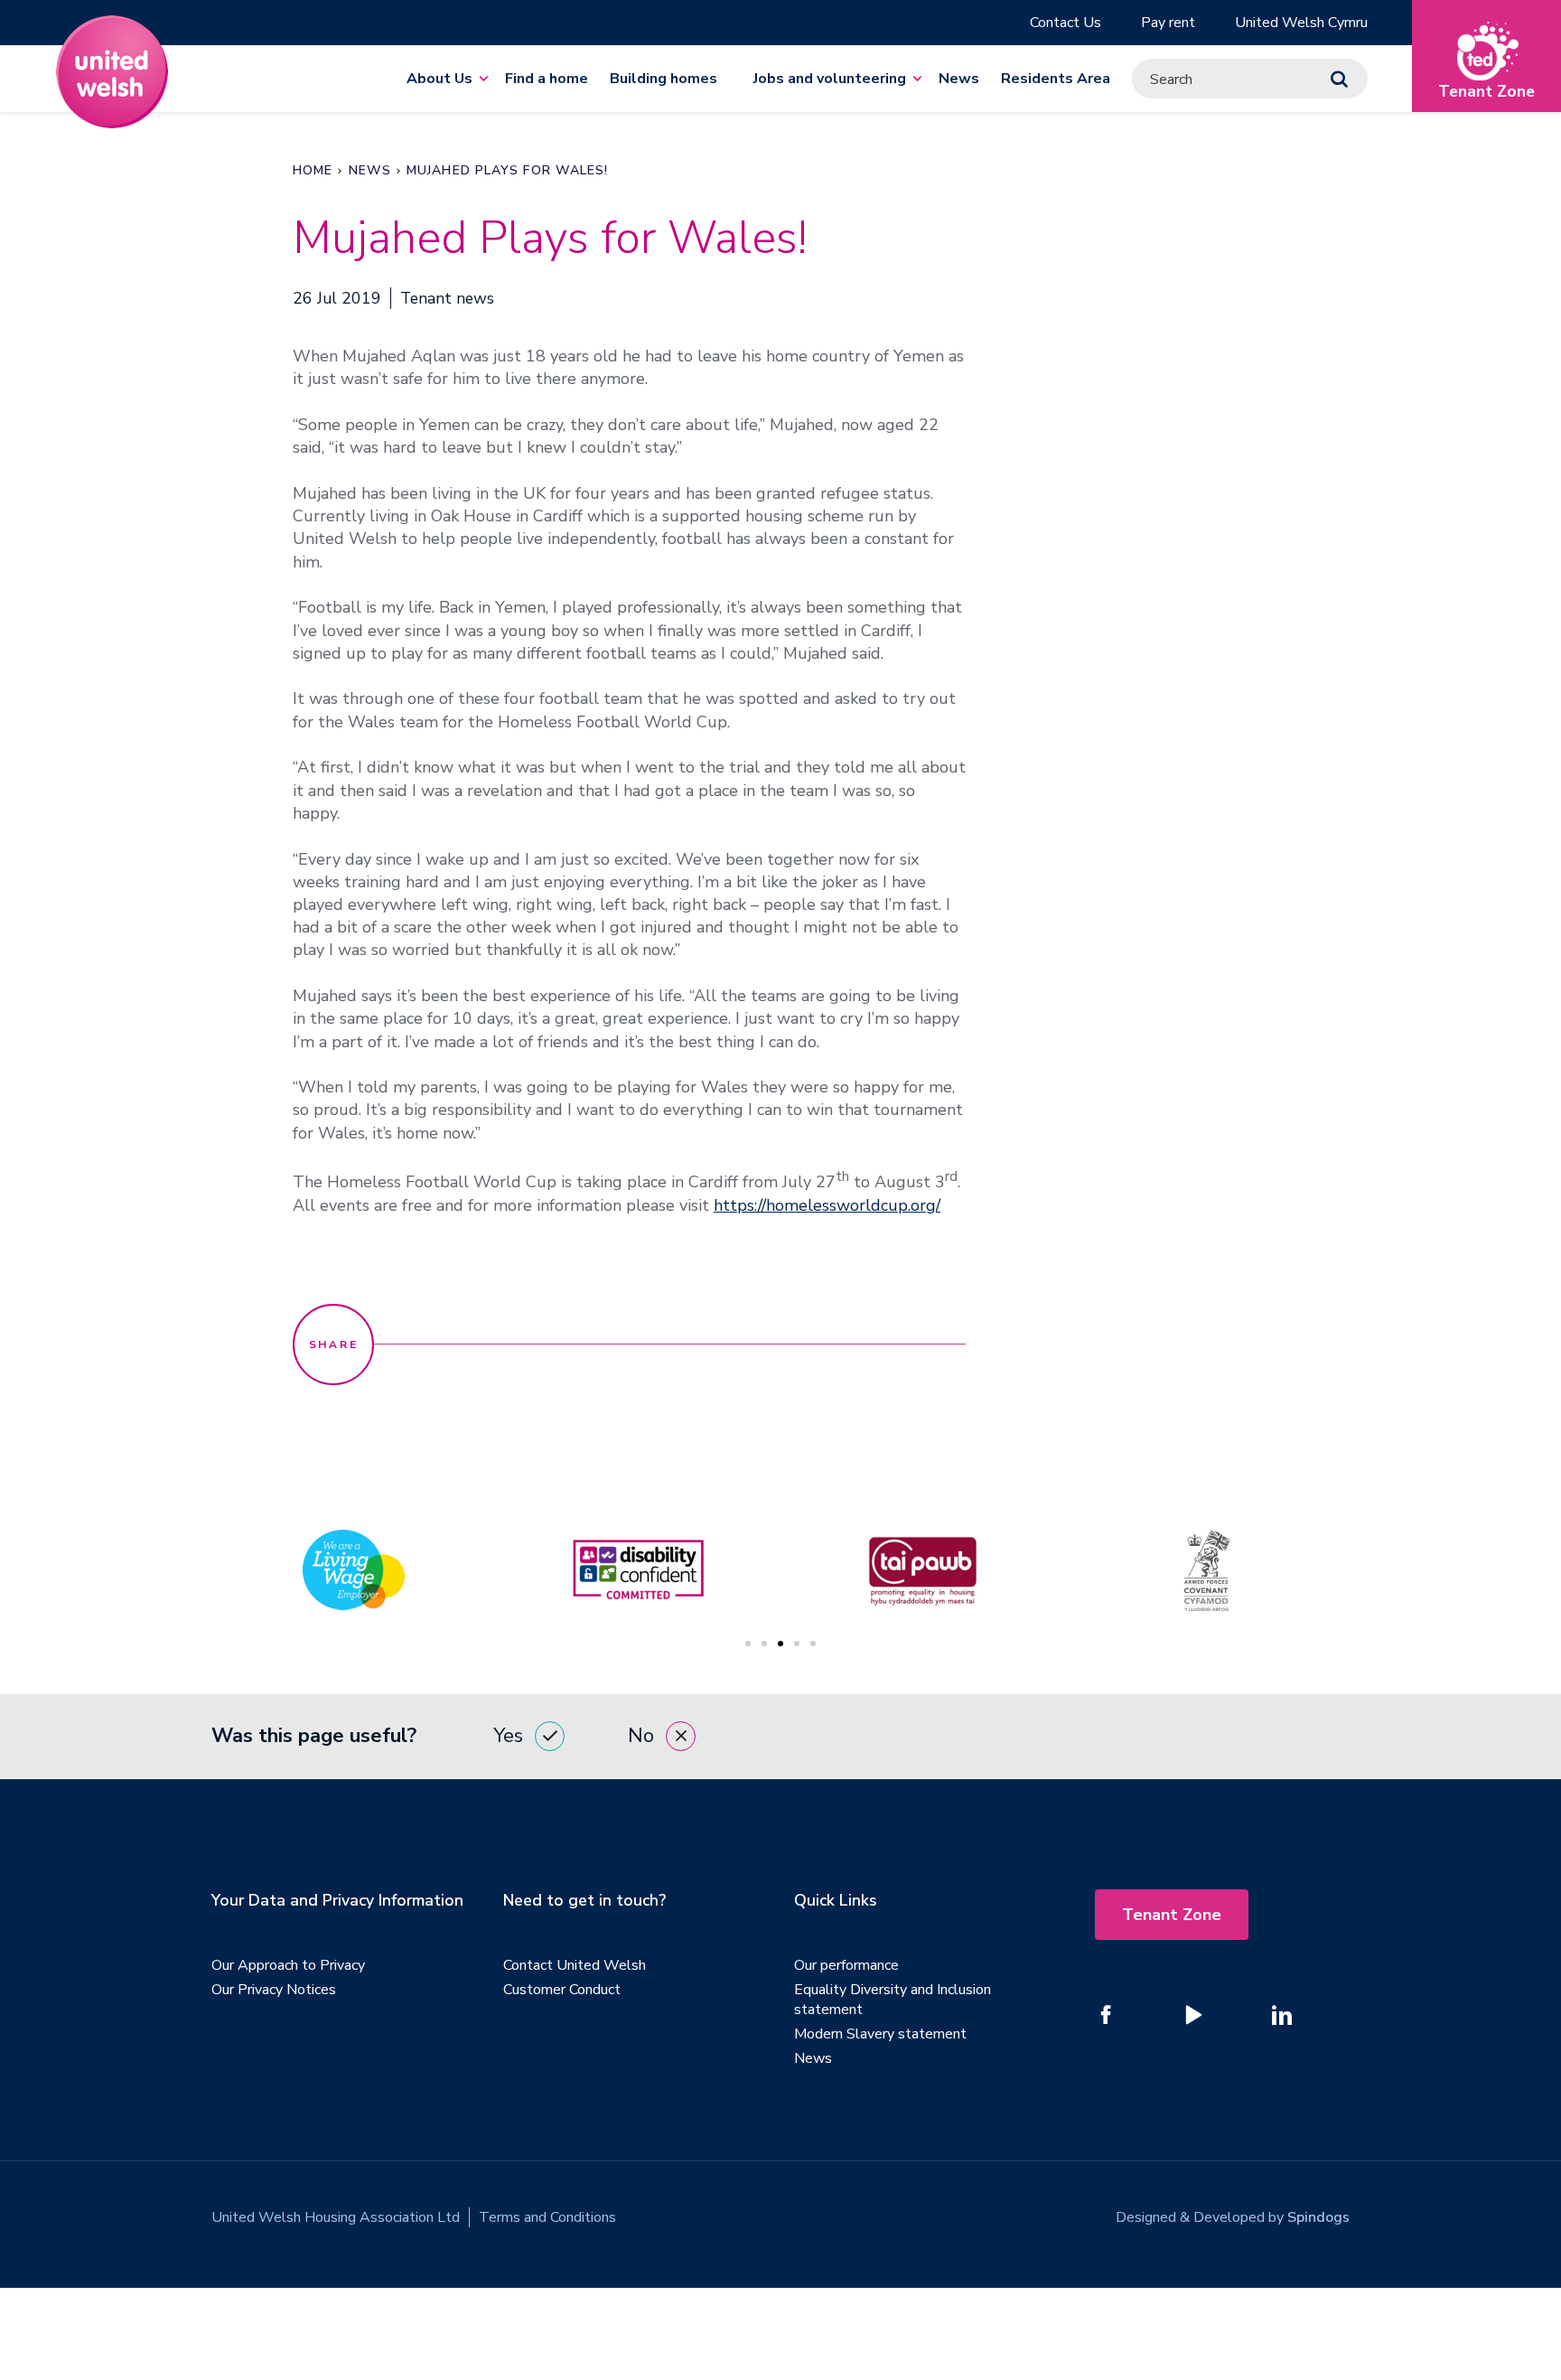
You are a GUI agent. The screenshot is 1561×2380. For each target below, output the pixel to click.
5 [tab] (813, 1644)
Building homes (664, 79)
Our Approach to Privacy (288, 1965)
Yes (508, 1736)
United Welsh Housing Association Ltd (336, 2217)
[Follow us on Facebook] (1107, 2015)
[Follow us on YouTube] (1194, 2015)
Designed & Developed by (1233, 2217)
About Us (439, 79)
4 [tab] (797, 1644)
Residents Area (1056, 79)
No (641, 1736)
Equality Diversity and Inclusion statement (893, 2000)
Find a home (547, 79)
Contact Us (1066, 23)
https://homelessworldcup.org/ (827, 1205)
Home (313, 170)
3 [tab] (780, 1644)
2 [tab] (764, 1644)
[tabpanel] (923, 1570)
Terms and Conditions (547, 2217)
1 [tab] (748, 1644)
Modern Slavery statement (880, 2034)
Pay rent (1168, 23)
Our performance (846, 1965)
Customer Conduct (562, 1990)
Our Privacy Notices (274, 1990)
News (959, 79)
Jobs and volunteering (830, 79)
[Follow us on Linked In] (1282, 2015)
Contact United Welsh (575, 1965)
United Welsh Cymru (1301, 23)
